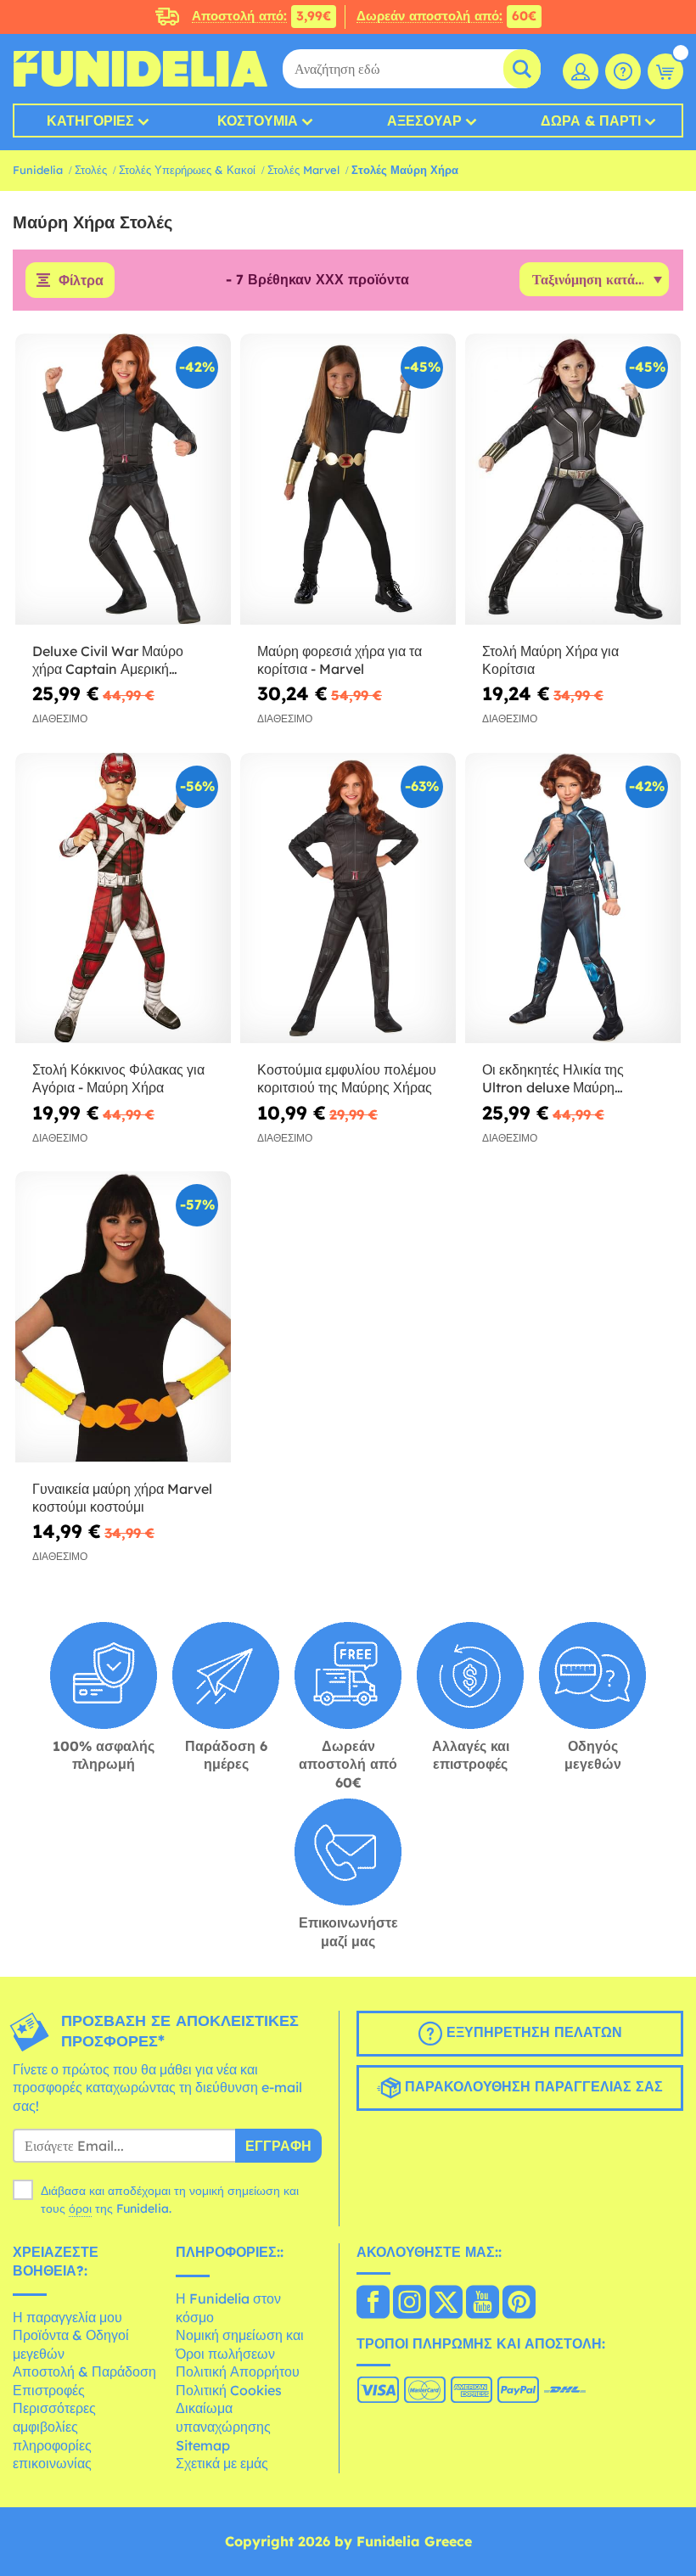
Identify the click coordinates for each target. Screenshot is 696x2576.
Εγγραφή (278, 2146)
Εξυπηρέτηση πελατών (532, 2032)
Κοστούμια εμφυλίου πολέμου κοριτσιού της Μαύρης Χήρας (347, 1078)
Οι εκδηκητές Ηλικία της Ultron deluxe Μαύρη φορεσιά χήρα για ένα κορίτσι (569, 1079)
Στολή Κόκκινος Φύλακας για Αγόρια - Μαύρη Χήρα (118, 1078)
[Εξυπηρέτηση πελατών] (623, 71)
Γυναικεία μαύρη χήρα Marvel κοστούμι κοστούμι (122, 1498)
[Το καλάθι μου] (665, 71)
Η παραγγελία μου (67, 2317)
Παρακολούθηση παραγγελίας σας (532, 2086)
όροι (80, 2208)
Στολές (91, 170)
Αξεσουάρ (424, 121)
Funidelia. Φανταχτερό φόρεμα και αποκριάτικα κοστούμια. (140, 69)
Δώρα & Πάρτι (591, 121)
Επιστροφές (49, 2390)
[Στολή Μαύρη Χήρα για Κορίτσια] (573, 480)
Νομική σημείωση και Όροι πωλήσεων (240, 2344)
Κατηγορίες (90, 121)
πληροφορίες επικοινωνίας (52, 2455)
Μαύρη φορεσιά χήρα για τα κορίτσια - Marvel (340, 660)
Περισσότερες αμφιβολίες (54, 2417)
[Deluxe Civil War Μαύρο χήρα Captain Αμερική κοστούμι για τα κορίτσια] (123, 480)
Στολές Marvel (303, 170)
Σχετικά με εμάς (222, 2463)
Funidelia (38, 170)
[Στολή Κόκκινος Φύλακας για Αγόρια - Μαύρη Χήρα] (123, 899)
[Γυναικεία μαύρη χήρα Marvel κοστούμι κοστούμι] (123, 1317)
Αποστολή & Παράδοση (84, 2371)
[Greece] (373, 2304)
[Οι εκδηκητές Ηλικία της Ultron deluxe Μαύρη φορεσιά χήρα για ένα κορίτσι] (573, 899)
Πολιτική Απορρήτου (238, 2371)
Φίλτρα (81, 280)
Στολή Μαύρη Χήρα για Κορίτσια (550, 660)
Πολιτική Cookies (229, 2390)
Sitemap (203, 2445)
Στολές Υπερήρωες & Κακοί (187, 170)
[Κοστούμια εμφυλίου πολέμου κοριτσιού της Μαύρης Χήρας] (348, 899)
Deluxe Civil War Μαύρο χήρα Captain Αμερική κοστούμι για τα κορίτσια (108, 660)
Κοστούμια (258, 121)
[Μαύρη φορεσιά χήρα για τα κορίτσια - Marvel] (348, 480)
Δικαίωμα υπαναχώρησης (223, 2417)
